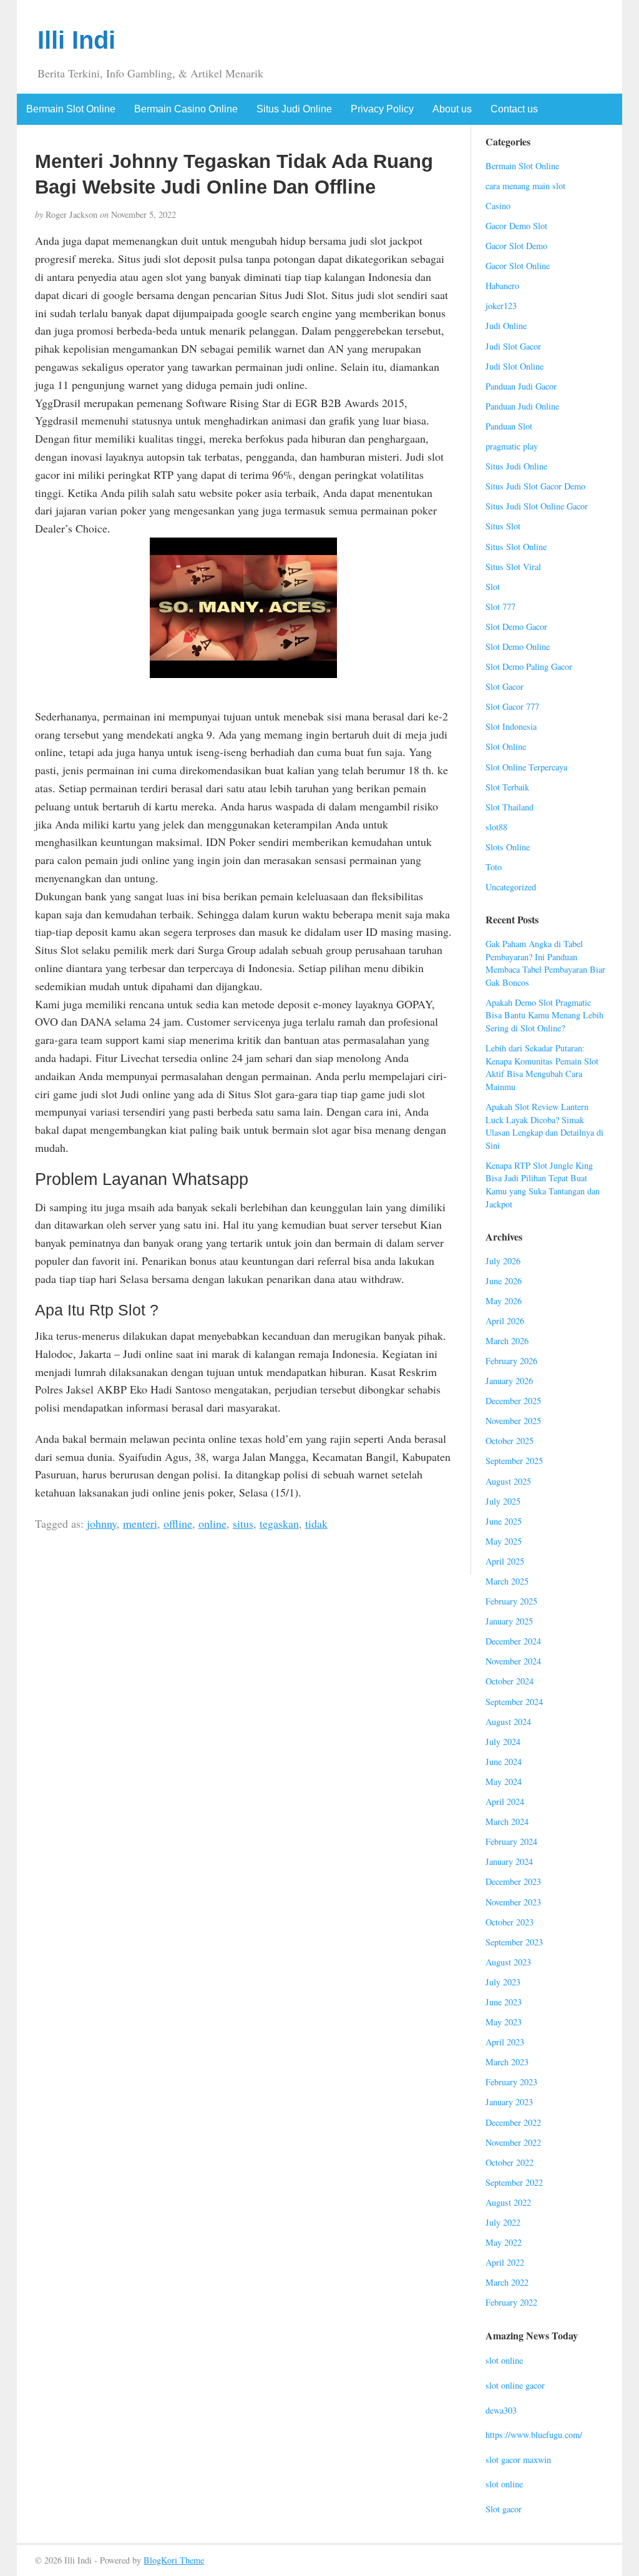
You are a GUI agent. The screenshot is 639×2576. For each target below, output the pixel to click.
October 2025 (510, 1441)
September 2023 (514, 1942)
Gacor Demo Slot (516, 226)
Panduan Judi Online (522, 406)
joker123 (501, 306)
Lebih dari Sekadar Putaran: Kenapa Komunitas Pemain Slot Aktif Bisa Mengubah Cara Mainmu (542, 1067)
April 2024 (505, 1802)
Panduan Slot (509, 426)
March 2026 (507, 1341)
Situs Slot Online (516, 547)
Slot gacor (504, 2509)
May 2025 (504, 1541)
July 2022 (503, 2222)
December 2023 (513, 1881)
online (212, 1523)
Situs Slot (503, 526)
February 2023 (511, 2082)
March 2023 (507, 2062)
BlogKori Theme (174, 2560)
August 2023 (508, 1962)
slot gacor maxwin (518, 2460)
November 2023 (513, 1902)
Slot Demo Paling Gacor (529, 666)
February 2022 (511, 2302)
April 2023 (505, 2042)
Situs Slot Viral (513, 567)
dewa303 (501, 2410)
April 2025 (505, 1561)
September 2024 (514, 1702)
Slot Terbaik (507, 787)
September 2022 (514, 2182)
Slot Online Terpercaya (526, 767)
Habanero (502, 286)
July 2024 (503, 1742)
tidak (316, 1523)
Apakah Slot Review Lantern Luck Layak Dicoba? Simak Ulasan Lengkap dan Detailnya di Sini (544, 1126)
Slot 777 (500, 607)
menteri (140, 1523)
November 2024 (513, 1661)
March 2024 (507, 1821)
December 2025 (513, 1401)
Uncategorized (511, 887)
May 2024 (504, 1782)
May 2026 (504, 1301)
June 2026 (504, 1281)
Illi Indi (76, 40)
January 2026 (509, 1381)
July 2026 (503, 1261)
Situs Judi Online (294, 109)
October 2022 (510, 2162)
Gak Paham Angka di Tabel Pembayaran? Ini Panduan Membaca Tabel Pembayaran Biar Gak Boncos (545, 963)
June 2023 (504, 2002)
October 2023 (510, 1922)
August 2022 (508, 2202)
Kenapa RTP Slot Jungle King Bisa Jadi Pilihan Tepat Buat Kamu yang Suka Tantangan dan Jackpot (543, 1185)
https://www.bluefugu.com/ (534, 2435)
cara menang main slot (525, 186)
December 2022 (513, 2122)
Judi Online (506, 326)
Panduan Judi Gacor (521, 386)
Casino (498, 206)
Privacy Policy (382, 109)
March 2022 (507, 2282)
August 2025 (508, 1481)
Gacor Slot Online (518, 266)
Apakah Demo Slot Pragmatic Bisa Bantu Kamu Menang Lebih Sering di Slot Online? (544, 1015)
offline (178, 1523)
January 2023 (509, 2102)
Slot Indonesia (511, 726)
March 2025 (507, 1581)
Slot (493, 587)
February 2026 (511, 1361)
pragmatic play (512, 446)
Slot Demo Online (518, 646)
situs (243, 1523)
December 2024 (513, 1641)
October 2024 (510, 1681)
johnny (102, 1523)
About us (452, 109)
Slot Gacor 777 (512, 706)
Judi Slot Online (515, 366)
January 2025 (509, 1621)
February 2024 (511, 1841)
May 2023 (504, 2022)
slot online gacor (515, 2385)
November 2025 (513, 1421)
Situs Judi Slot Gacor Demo (535, 486)
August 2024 (508, 1722)
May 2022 (504, 2242)
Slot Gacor (505, 686)
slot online (504, 2360)
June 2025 (504, 1521)
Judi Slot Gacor (513, 346)
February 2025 (511, 1601)
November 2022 (513, 2142)
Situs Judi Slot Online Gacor (537, 506)
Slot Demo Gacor (516, 627)
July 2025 (503, 1501)
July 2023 (503, 1982)
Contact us (514, 109)
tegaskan (279, 1523)
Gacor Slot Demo (516, 246)
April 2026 (505, 1321)
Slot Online (506, 746)
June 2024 (504, 1762)
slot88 (496, 827)
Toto (494, 867)
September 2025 (514, 1461)
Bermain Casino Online (186, 109)
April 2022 (505, 2262)
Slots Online (508, 847)
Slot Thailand (510, 807)
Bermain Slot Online (71, 109)
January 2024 (509, 1861)
